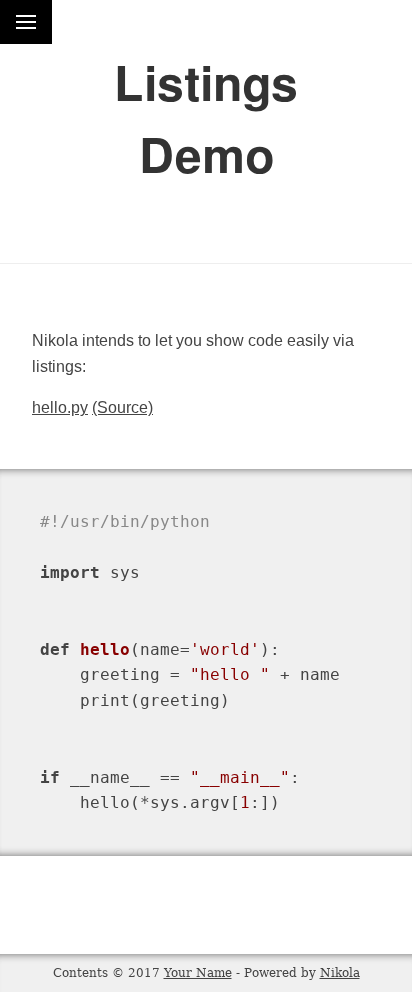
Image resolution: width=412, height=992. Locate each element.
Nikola (340, 973)
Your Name (198, 973)
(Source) (122, 407)
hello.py (60, 407)
